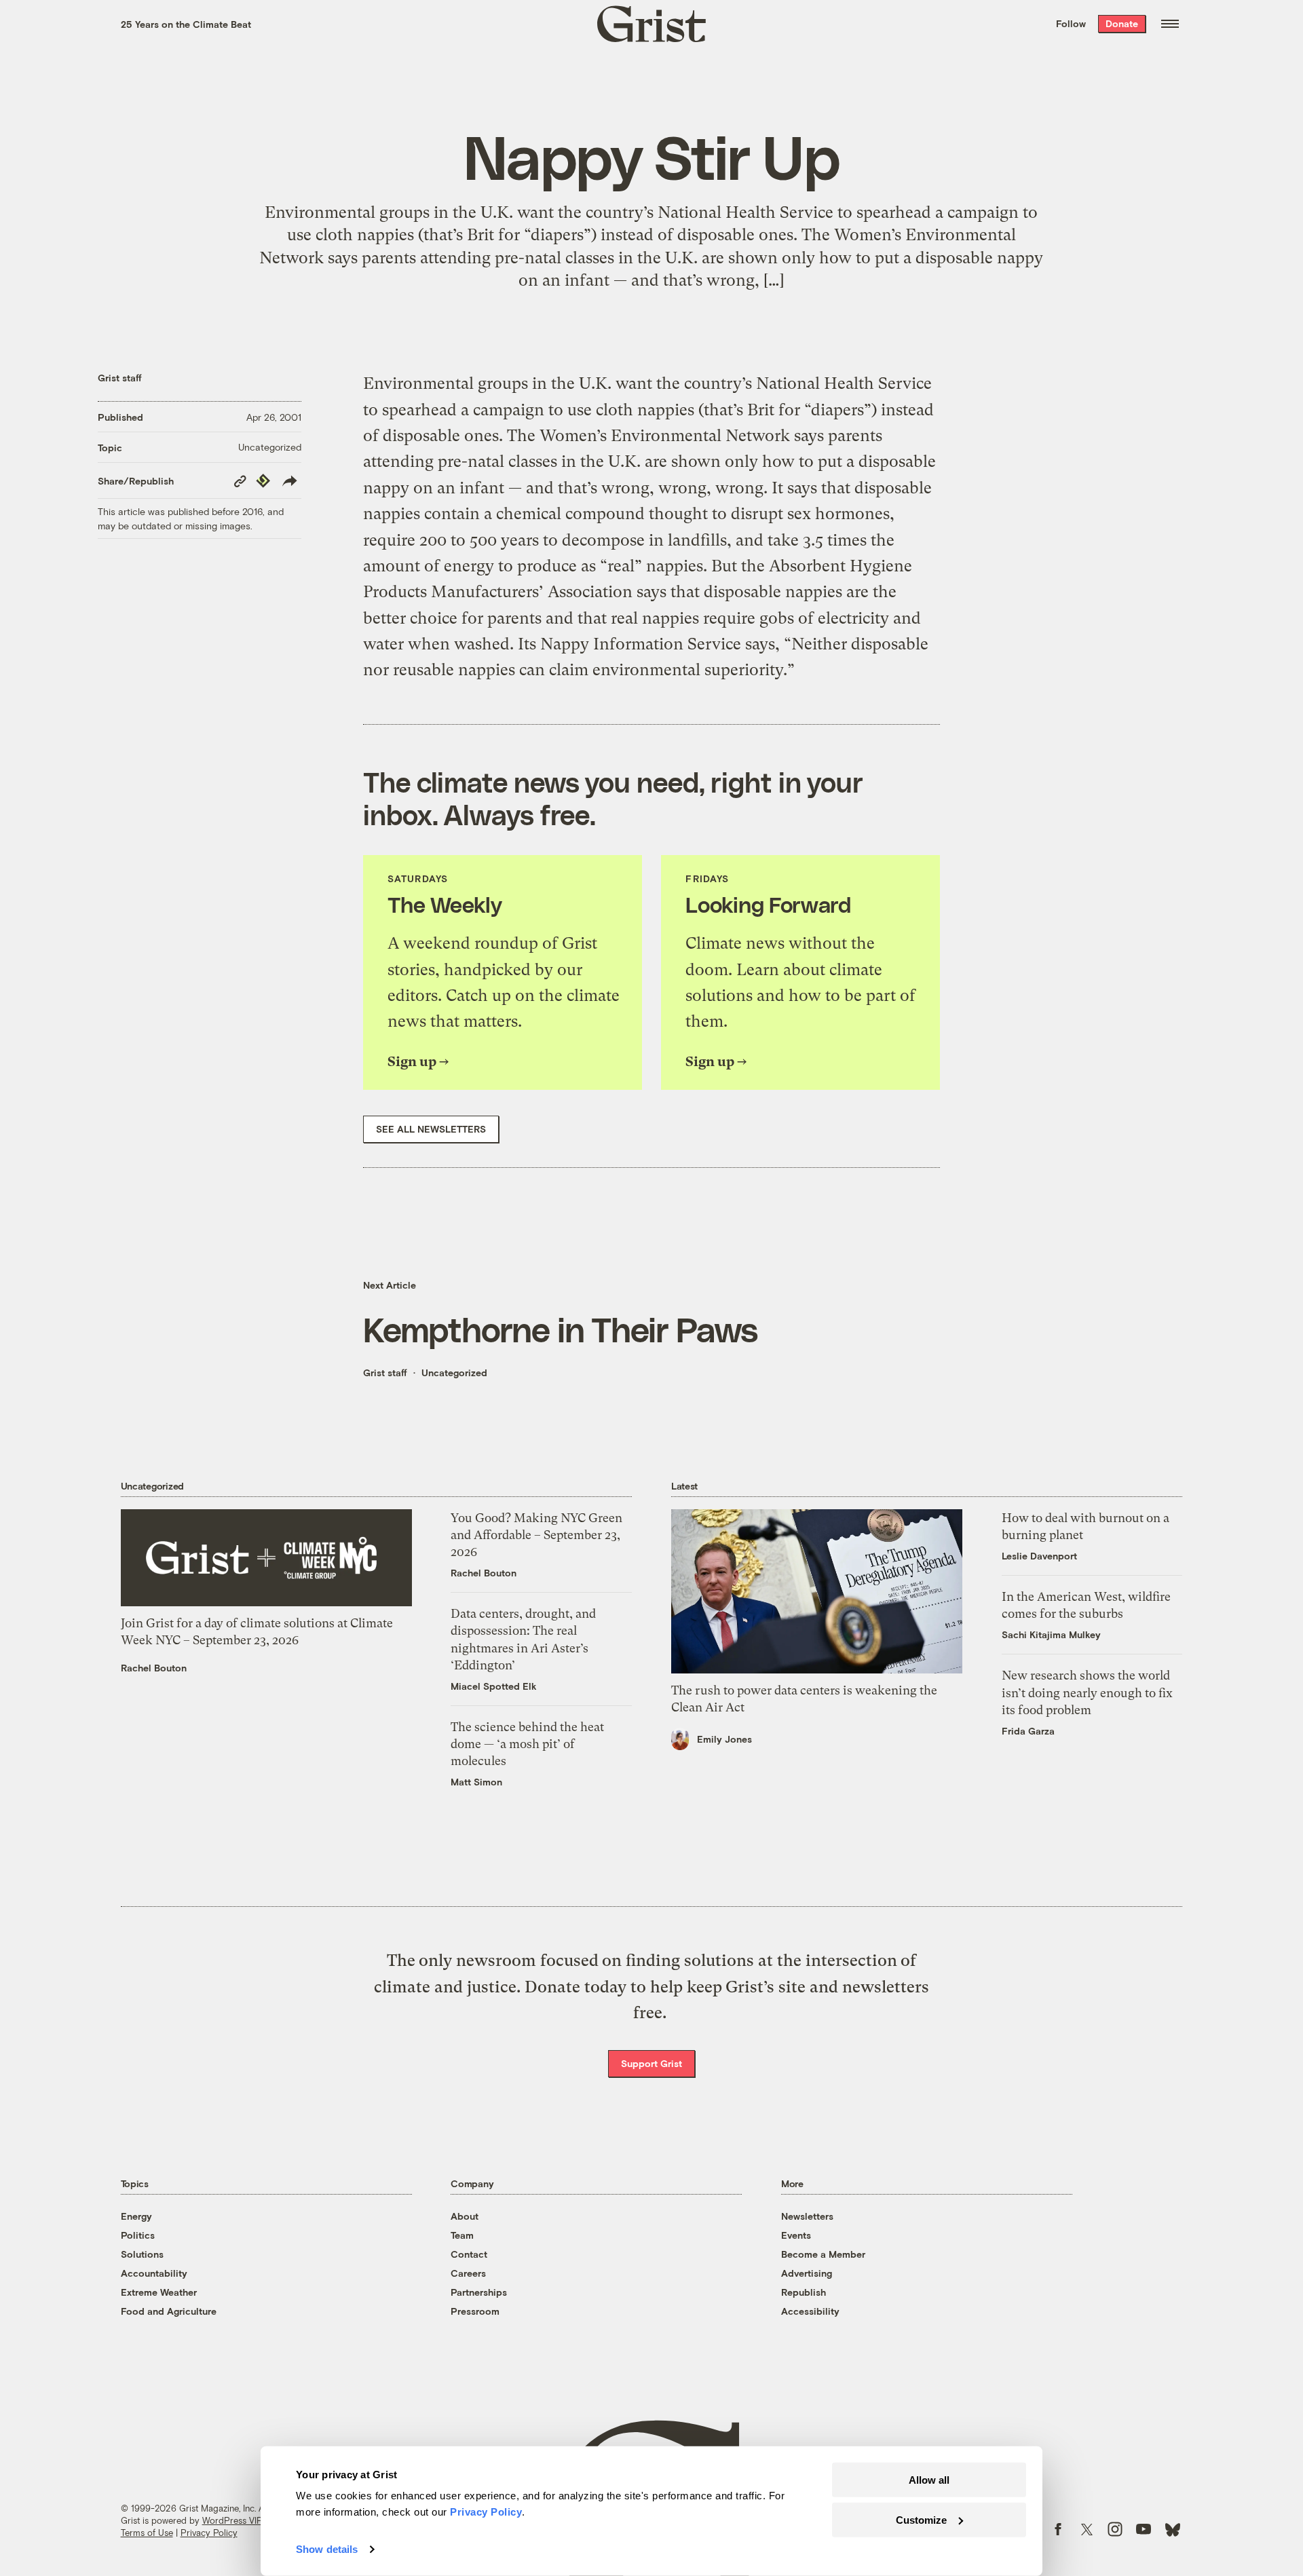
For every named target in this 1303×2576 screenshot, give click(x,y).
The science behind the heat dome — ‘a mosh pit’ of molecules (527, 1744)
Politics (138, 2235)
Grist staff (120, 378)
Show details (327, 2549)
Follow (1071, 23)
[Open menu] (1170, 24)
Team (462, 2235)
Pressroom (475, 2311)
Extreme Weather (159, 2292)
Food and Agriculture (169, 2311)
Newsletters (807, 2216)
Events (796, 2235)
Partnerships (479, 2292)
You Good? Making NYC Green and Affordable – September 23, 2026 (536, 1535)
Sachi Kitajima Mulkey (1051, 1634)
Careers (468, 2273)
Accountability (154, 2273)
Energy (136, 2216)
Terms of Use (147, 2533)
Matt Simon (476, 1782)
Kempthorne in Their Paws (560, 1329)
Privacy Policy (209, 2533)
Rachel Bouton (154, 1668)
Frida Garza (1028, 1731)
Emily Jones (724, 1739)
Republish (804, 2292)
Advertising (807, 2273)
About (465, 2216)
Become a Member (823, 2254)
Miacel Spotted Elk (494, 1686)
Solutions (142, 2254)
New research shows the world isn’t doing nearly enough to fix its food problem (1087, 1692)
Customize (921, 2519)
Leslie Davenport (1039, 1556)
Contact (469, 2254)
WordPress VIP (232, 2520)
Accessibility (810, 2311)
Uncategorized (270, 447)
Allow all (929, 2480)
